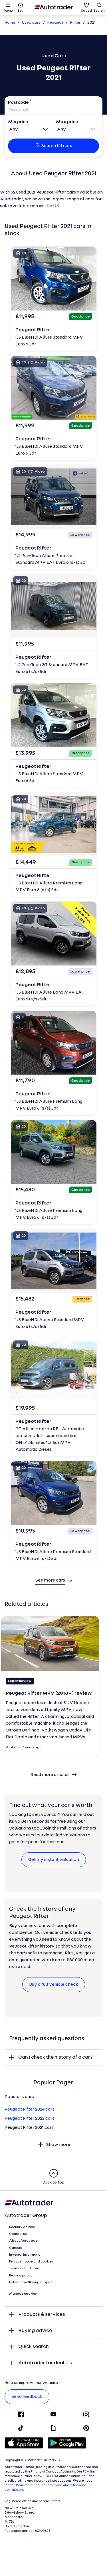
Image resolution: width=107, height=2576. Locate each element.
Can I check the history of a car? (55, 2057)
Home (10, 23)
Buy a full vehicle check (54, 1985)
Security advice (22, 2227)
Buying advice (35, 2331)
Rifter (75, 23)
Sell (21, 11)
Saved (86, 11)
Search (99, 11)
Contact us (18, 2234)
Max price (67, 122)
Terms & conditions (24, 2268)
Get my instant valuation (54, 1860)
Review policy (21, 2276)
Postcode (18, 103)
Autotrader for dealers (45, 2363)
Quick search (34, 2347)
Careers (16, 2248)
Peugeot (55, 23)
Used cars (31, 23)
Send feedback (27, 2397)
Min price (18, 122)
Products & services (42, 2314)
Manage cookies (23, 2294)
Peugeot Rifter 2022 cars (30, 2119)
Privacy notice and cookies (31, 2262)
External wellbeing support (31, 2282)
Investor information (26, 2255)
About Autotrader (24, 2241)
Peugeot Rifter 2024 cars (30, 2109)
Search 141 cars (57, 146)
